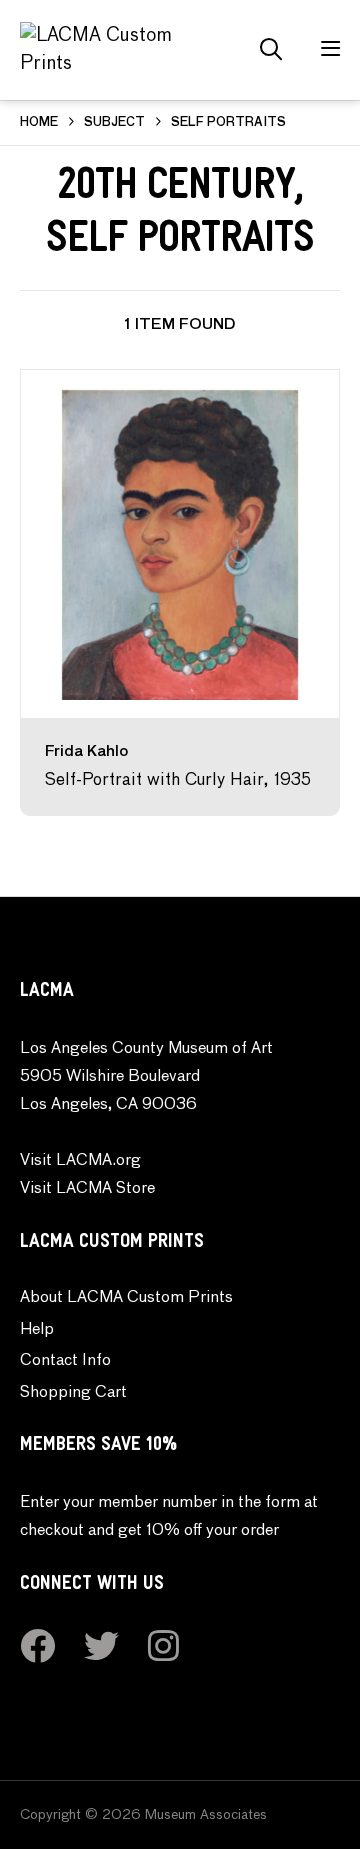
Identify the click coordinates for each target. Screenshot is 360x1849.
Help (37, 1330)
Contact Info (65, 1361)
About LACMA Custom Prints (126, 1298)
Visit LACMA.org (80, 1161)
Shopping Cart (73, 1393)
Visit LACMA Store (87, 1189)
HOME (39, 123)
